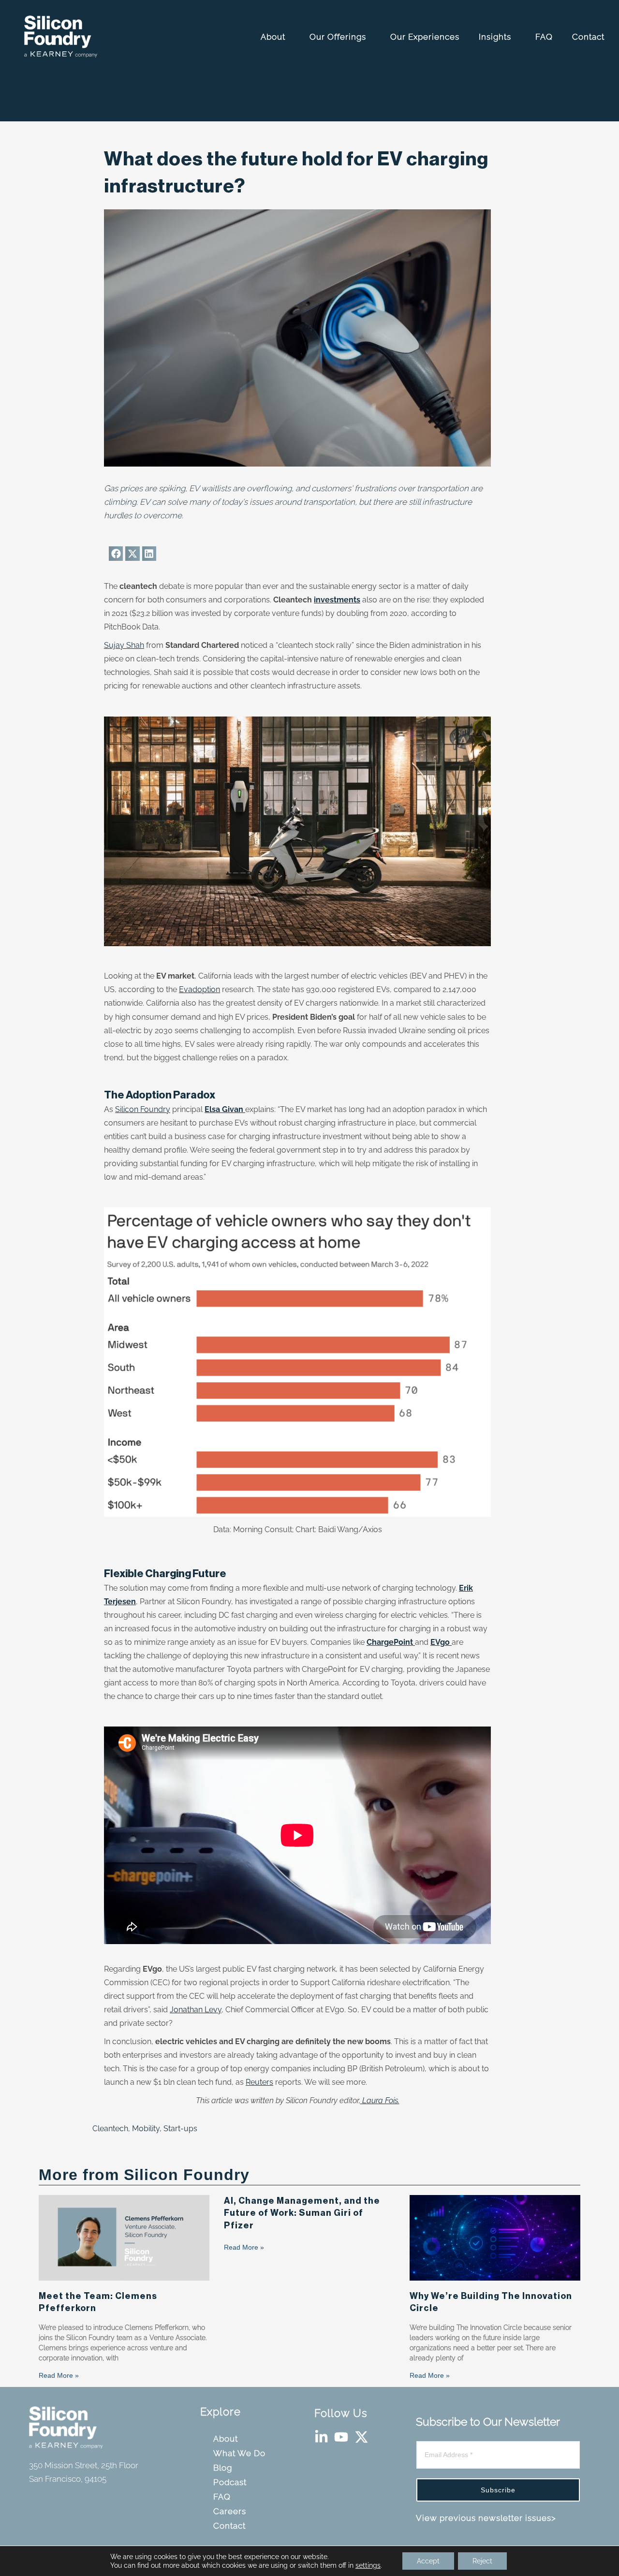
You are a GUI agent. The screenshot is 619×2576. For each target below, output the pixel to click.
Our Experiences (426, 37)
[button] (116, 553)
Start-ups (180, 2129)
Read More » (59, 2375)
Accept (428, 2561)
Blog (224, 2468)
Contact (590, 37)
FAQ (545, 37)
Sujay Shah (124, 645)
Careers (231, 2511)
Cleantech (110, 2129)
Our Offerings (339, 37)
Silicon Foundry (143, 1109)
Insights (496, 37)
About (274, 37)
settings (368, 2565)
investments (337, 600)
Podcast (231, 2482)
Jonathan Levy (196, 2010)
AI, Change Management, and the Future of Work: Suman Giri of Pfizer (302, 2213)
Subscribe (498, 2490)
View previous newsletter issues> (486, 2518)
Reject (482, 2561)
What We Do (241, 2453)
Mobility (146, 2129)
